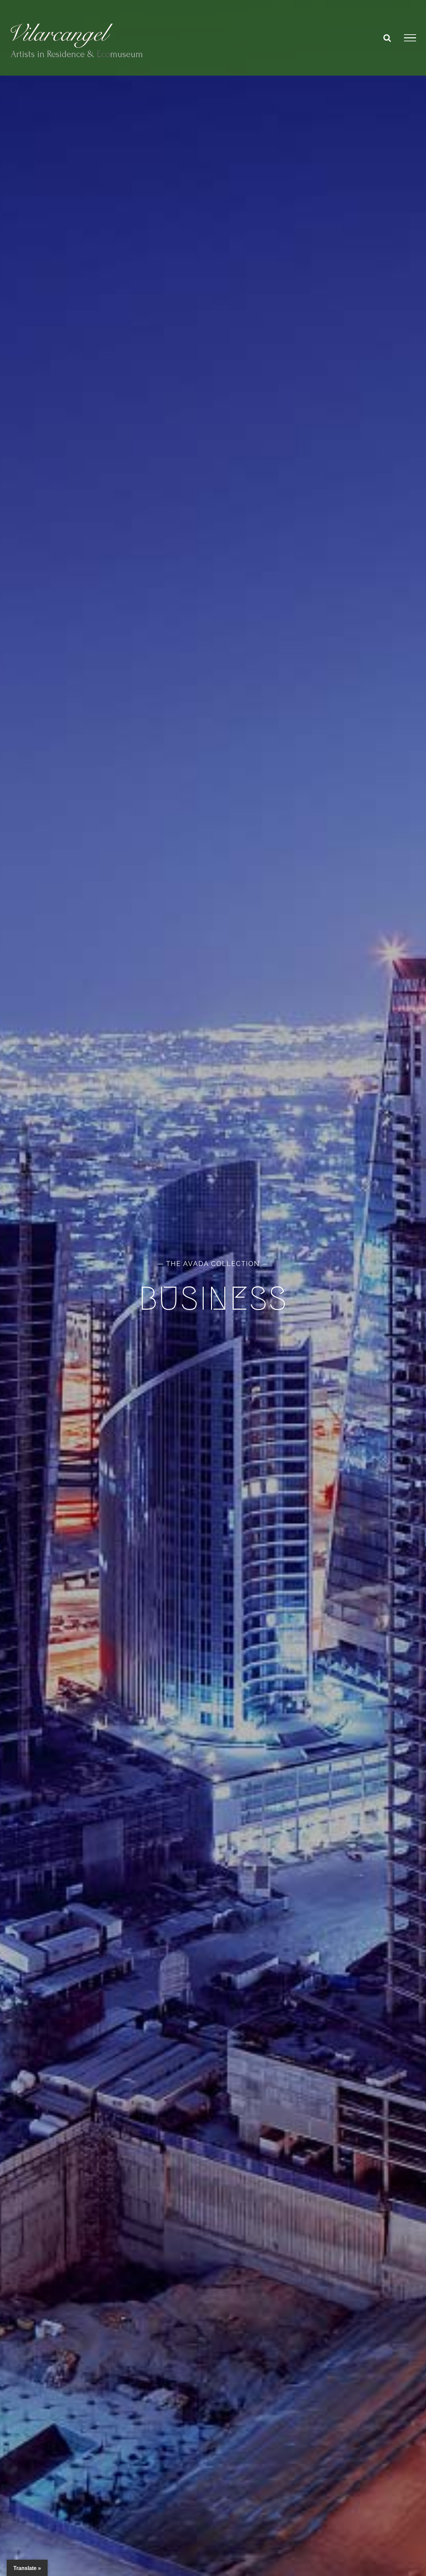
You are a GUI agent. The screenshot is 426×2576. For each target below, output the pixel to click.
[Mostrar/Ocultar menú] (410, 38)
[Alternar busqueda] (387, 38)
